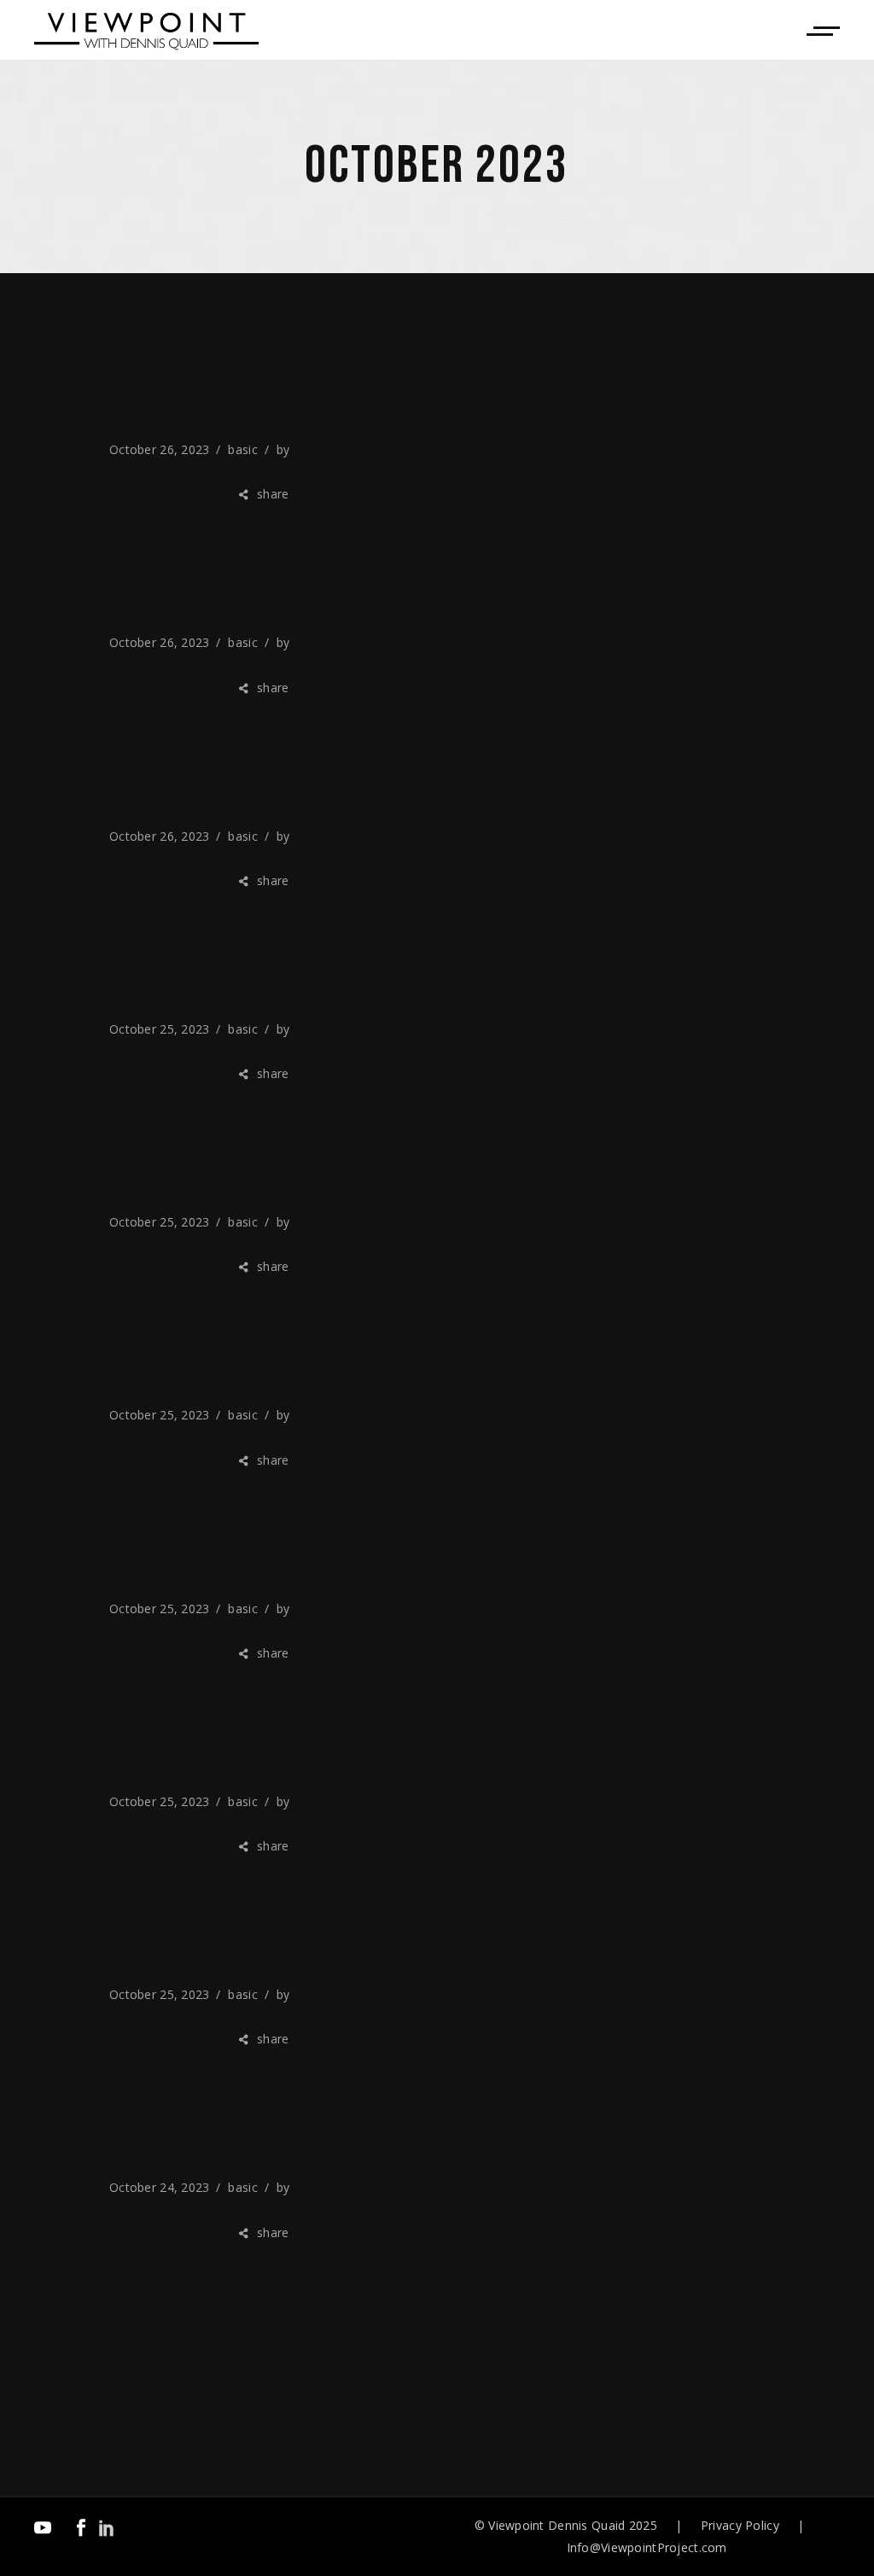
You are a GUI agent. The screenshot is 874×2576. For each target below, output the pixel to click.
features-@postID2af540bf (371, 989)
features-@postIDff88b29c (371, 603)
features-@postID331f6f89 (371, 2148)
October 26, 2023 (159, 449)
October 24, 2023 (159, 2187)
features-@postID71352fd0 (373, 796)
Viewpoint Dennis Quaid (556, 2525)
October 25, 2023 (159, 1029)
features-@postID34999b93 (375, 1182)
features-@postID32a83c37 (374, 1955)
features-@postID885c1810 (374, 1569)
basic (242, 449)
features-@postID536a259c (374, 1375)
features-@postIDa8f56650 (373, 410)
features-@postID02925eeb (372, 1762)
